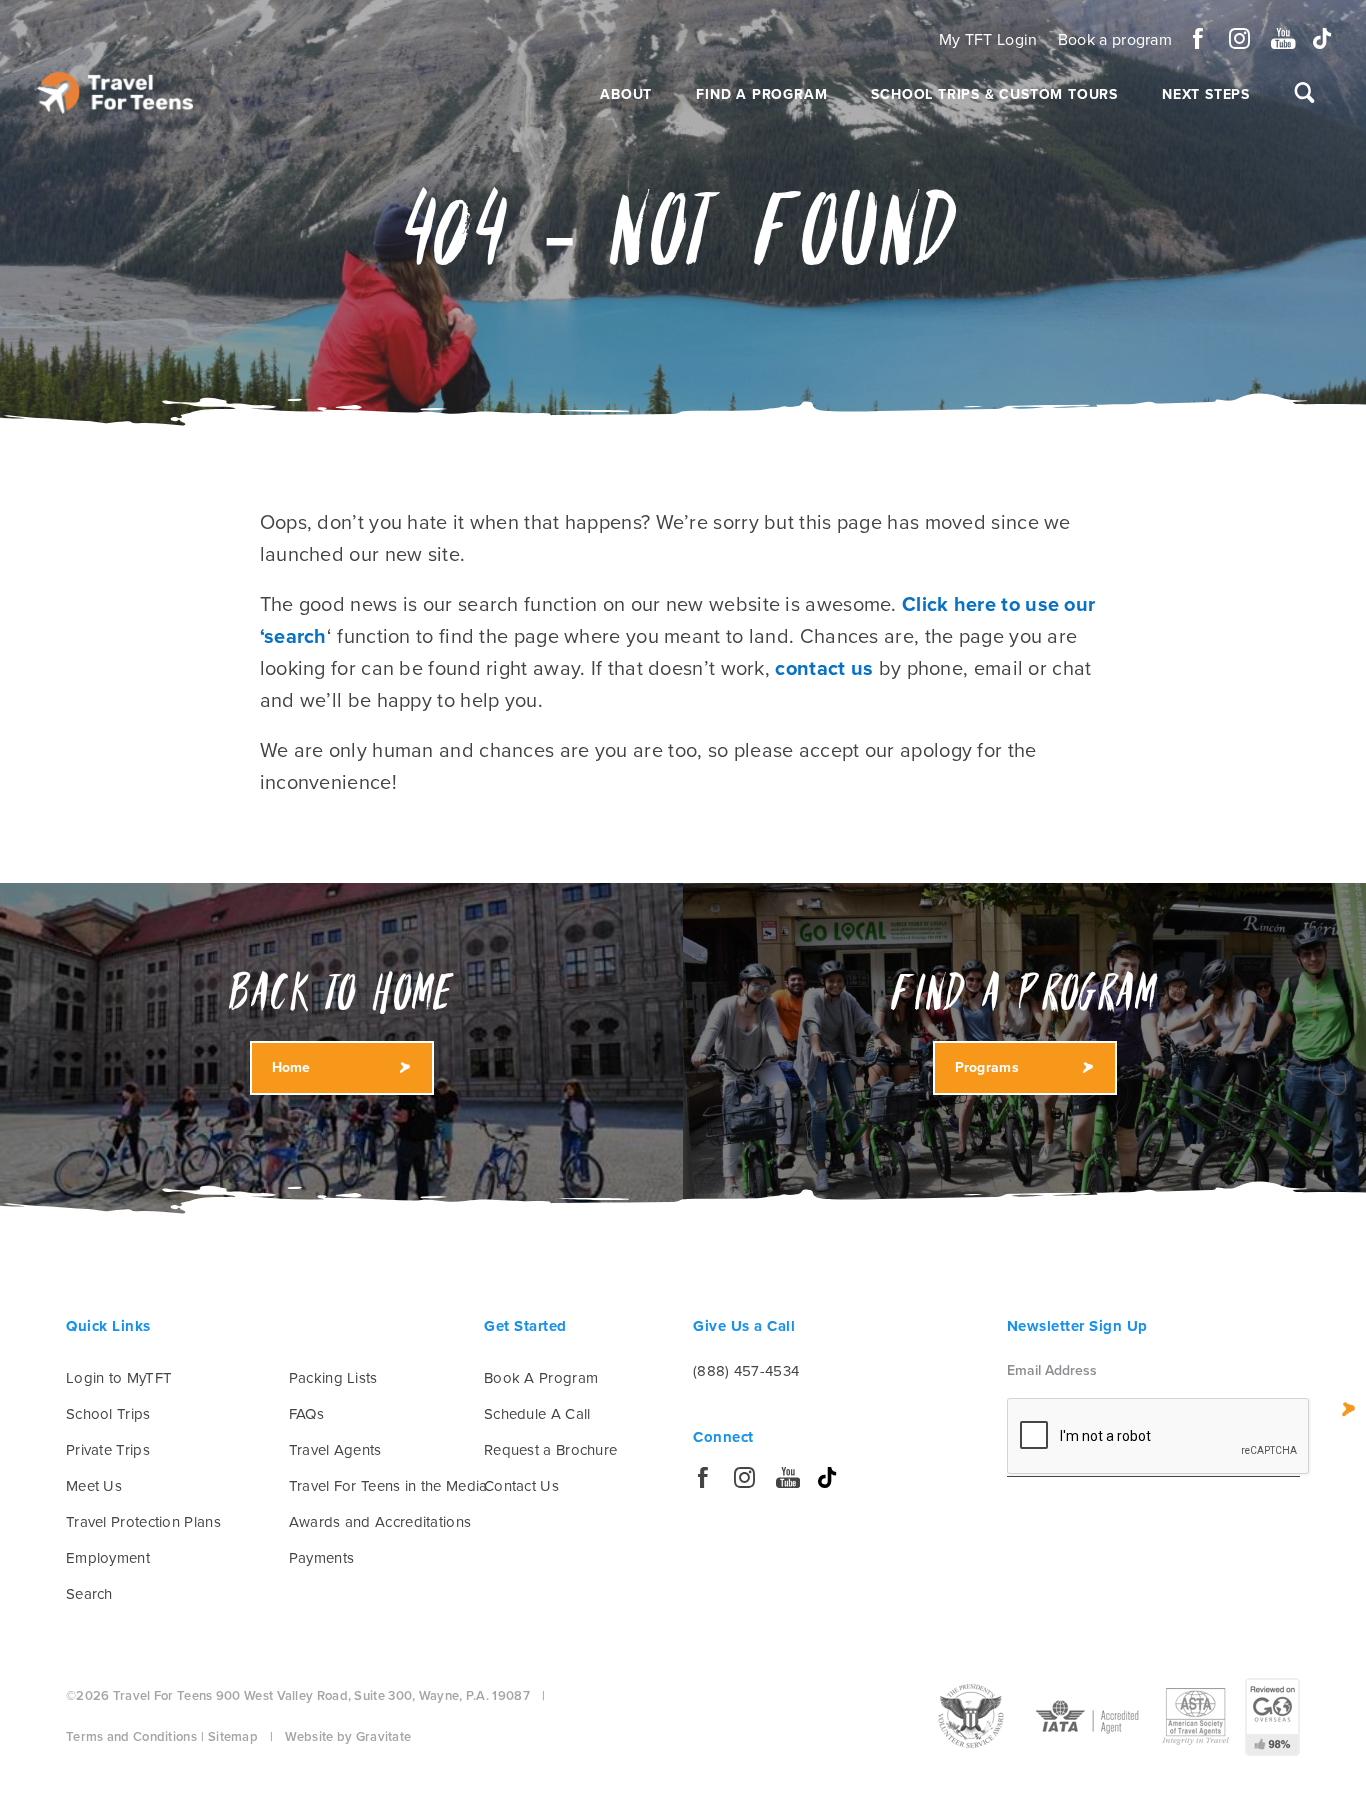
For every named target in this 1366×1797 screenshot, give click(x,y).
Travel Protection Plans (143, 1522)
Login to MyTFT (119, 1378)
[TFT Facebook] (1198, 38)
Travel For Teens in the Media (388, 1486)
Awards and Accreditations (380, 1522)
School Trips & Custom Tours (994, 94)
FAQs (306, 1414)
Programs (987, 1067)
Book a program (1115, 40)
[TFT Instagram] (1239, 38)
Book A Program (541, 1378)
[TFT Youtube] (1281, 38)
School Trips (108, 1414)
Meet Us (94, 1486)
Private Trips (108, 1450)
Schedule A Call (537, 1414)
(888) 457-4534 (746, 1371)
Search (89, 1594)
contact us (824, 669)
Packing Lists (333, 1378)
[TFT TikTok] (1322, 38)
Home (291, 1067)
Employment (108, 1558)
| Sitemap (229, 1737)
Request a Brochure (550, 1450)
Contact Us (521, 1486)
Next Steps (1206, 94)
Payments (321, 1558)
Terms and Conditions (131, 1737)
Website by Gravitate (348, 1737)
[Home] (115, 93)
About (626, 94)
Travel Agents (335, 1450)
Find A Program (761, 94)
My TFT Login (988, 40)
